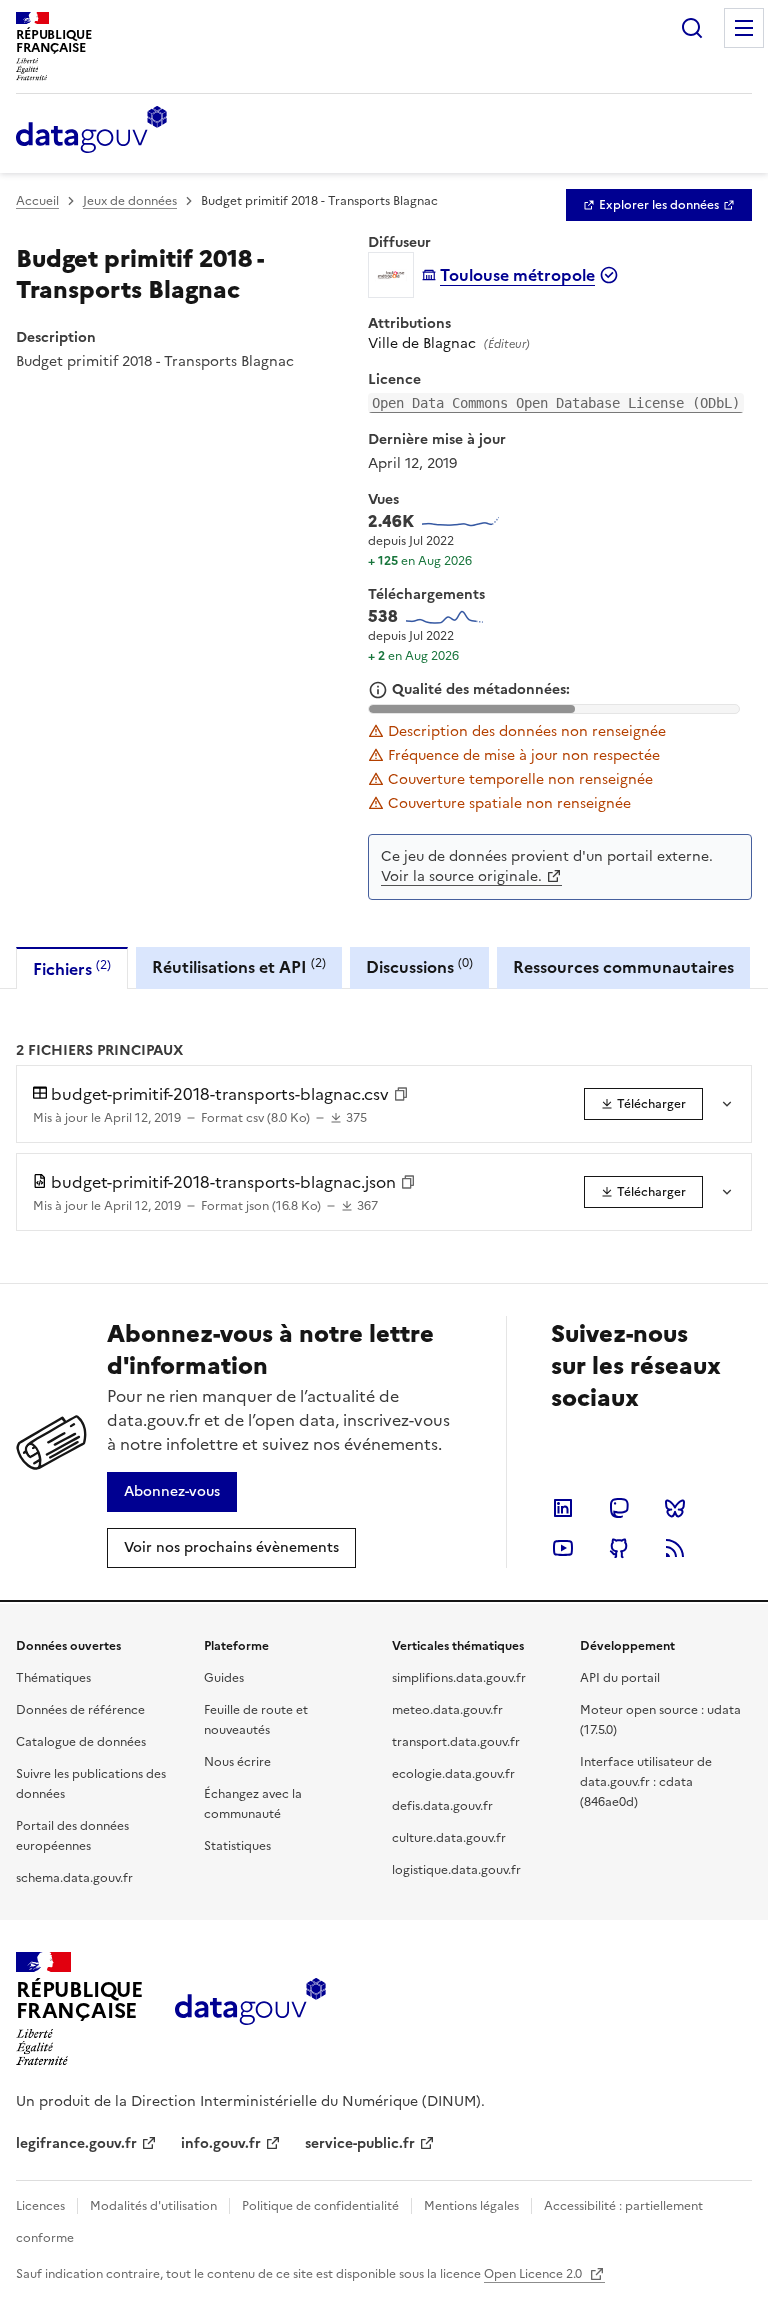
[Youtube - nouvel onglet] (563, 1548)
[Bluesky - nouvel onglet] (675, 1508)
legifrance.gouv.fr (76, 2143)
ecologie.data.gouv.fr (453, 1774)
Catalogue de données (81, 1742)
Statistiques (237, 1846)
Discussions (419, 966)
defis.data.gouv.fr (442, 1806)
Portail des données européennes (72, 1836)
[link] (659, 205)
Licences (40, 2206)
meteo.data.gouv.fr (447, 1710)
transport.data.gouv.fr (456, 1742)
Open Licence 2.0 (534, 2274)
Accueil (37, 201)
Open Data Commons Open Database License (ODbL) (556, 403)
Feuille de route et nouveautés (256, 1720)
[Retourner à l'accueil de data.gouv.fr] (91, 131)
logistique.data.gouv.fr (456, 1870)
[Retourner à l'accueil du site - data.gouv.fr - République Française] (250, 2009)
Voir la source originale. (461, 876)
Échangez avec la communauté (253, 1804)
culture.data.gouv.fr (449, 1838)
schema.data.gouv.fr (74, 1878)
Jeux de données (130, 201)
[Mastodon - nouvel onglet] (619, 1508)
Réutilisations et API (239, 966)
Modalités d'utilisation (153, 2206)
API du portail (620, 1678)
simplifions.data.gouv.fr (459, 1678)
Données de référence (80, 1710)
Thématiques (53, 1678)
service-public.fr (360, 2143)
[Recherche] (692, 28)
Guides (224, 1678)
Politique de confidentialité (320, 2206)
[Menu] (744, 28)
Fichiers (72, 968)
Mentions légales (471, 2206)
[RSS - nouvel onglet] (675, 1548)
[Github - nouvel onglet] (619, 1548)
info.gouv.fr (221, 2143)
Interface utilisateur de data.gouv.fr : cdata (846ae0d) (646, 1782)
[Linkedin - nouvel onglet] (563, 1508)
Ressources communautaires (623, 967)
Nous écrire (237, 1762)
